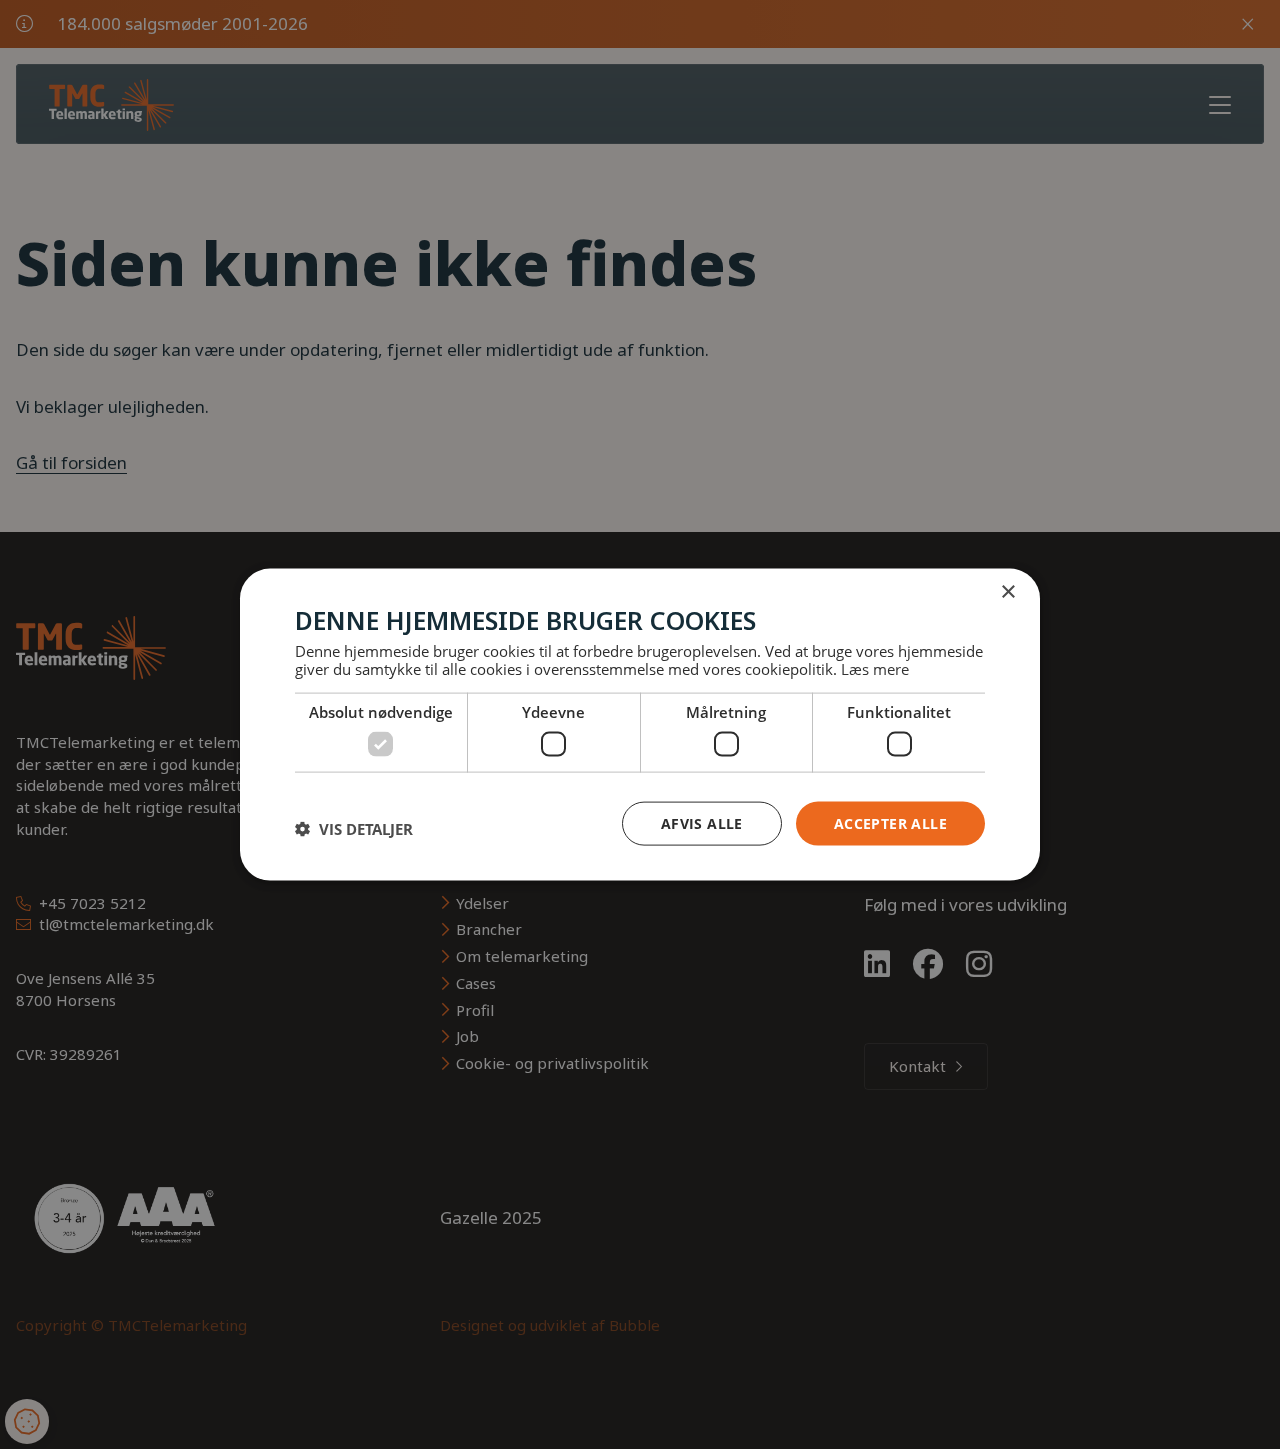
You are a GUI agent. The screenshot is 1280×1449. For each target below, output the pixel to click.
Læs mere (875, 669)
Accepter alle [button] (890, 822)
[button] (354, 828)
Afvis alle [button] (702, 822)
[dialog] (640, 724)
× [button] (1007, 591)
